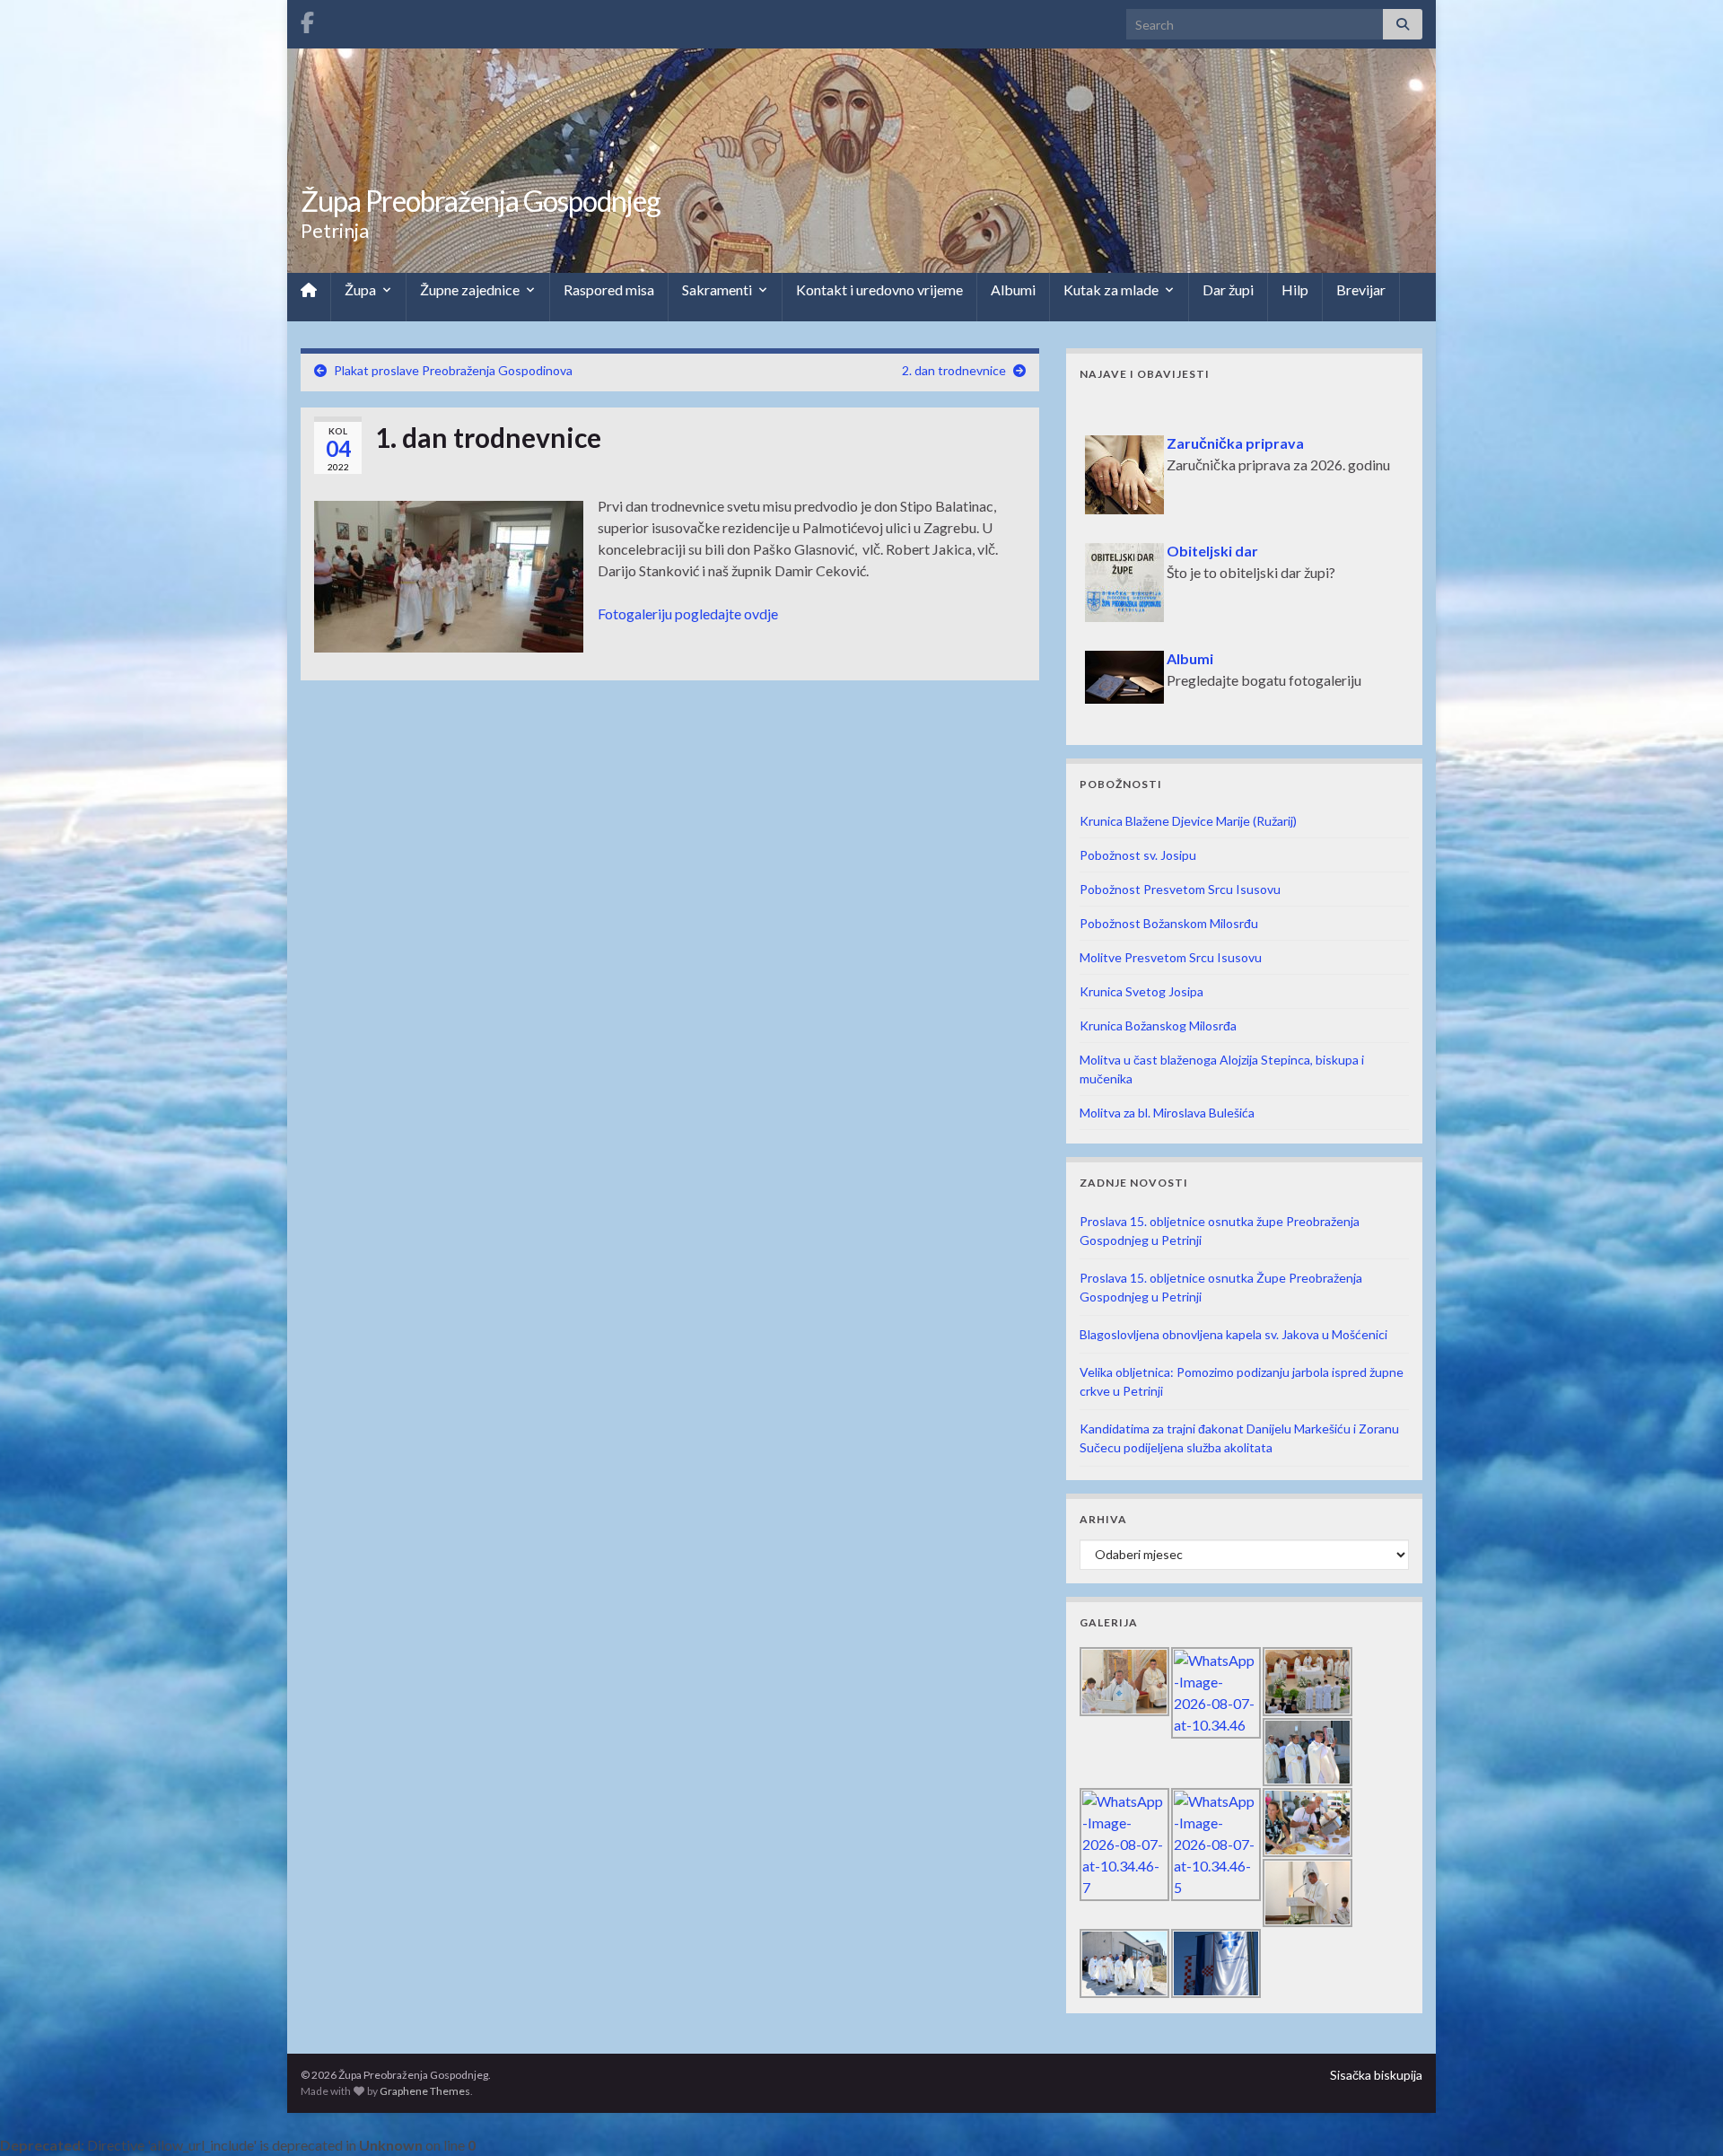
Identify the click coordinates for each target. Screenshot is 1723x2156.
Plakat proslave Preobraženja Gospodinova (453, 370)
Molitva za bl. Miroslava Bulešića (1167, 1113)
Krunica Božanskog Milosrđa (1158, 1025)
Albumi (1013, 289)
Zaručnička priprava (1156, 412)
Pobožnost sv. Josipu (1138, 855)
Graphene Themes (425, 2091)
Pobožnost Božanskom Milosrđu (1169, 923)
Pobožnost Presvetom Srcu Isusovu (1180, 889)
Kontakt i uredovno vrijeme (879, 289)
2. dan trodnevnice (954, 370)
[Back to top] (1683, 2116)
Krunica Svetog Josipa (1141, 991)
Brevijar (1361, 289)
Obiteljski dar (1133, 520)
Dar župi (1228, 289)
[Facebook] (307, 19)
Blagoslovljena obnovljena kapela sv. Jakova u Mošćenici (1233, 1334)
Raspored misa (609, 289)
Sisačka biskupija (1376, 2075)
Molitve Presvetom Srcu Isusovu (1171, 957)
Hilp (1295, 289)
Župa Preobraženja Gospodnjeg (481, 201)
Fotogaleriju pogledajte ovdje (688, 613)
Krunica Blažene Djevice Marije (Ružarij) (1188, 821)
